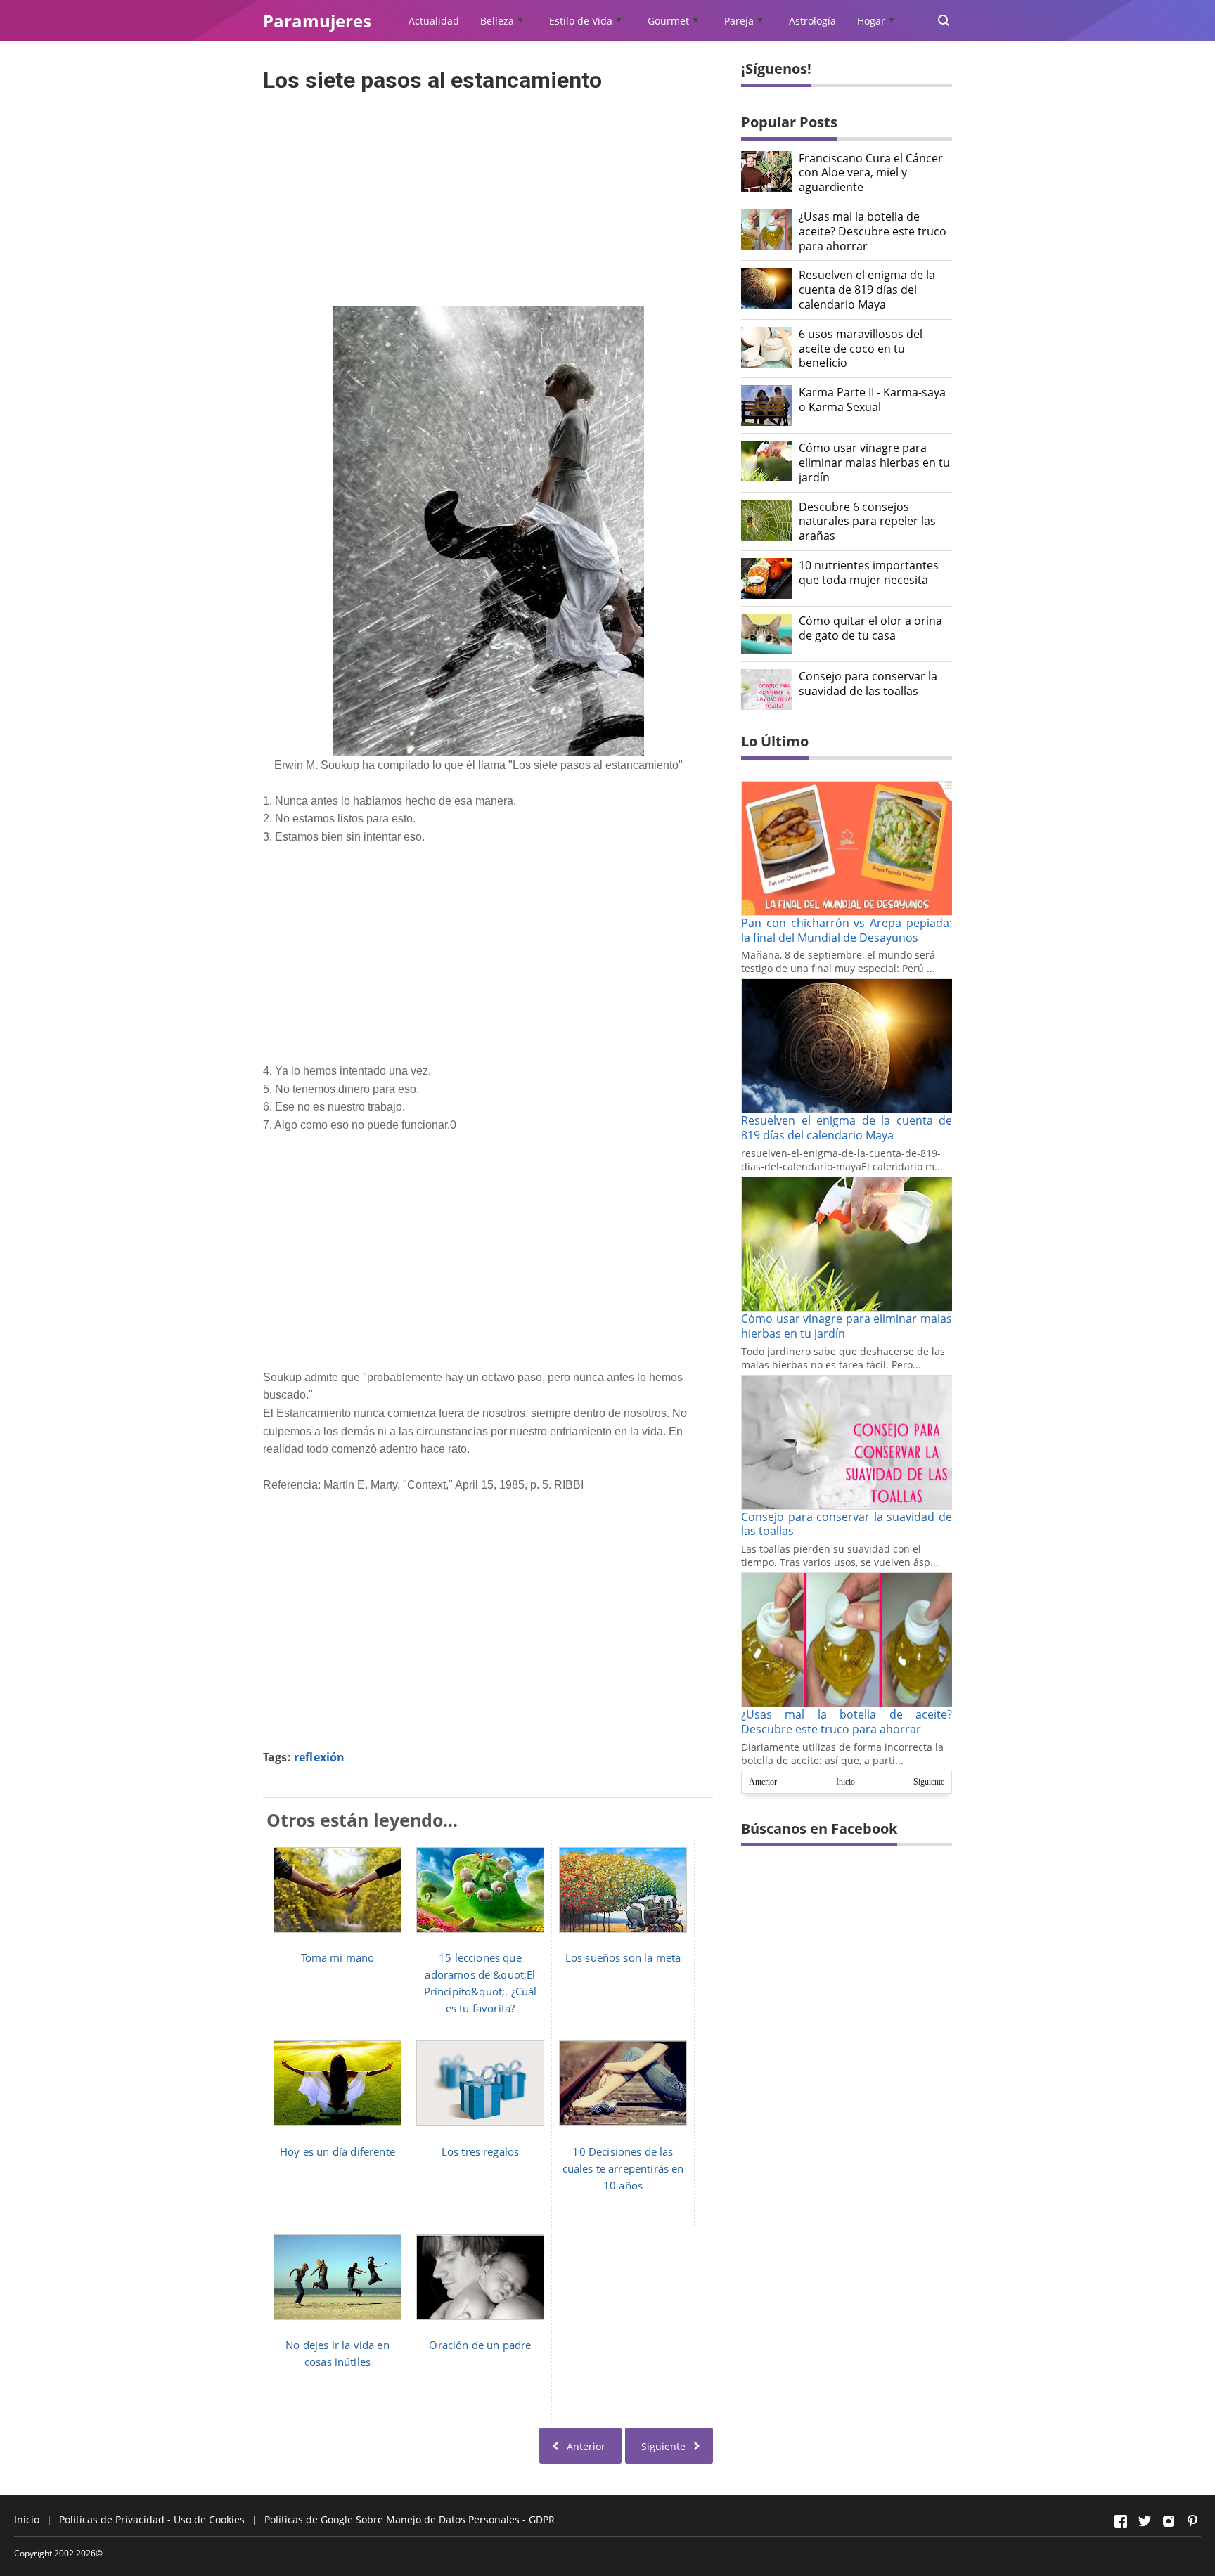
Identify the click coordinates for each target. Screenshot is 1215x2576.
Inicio (846, 1782)
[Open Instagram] (1169, 2521)
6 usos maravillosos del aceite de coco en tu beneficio (861, 349)
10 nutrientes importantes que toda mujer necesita (869, 573)
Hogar (871, 21)
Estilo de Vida (581, 21)
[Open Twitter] (1145, 2521)
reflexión (319, 1757)
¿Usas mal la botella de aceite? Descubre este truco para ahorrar (873, 231)
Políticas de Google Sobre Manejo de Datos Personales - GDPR (410, 2519)
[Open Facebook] (1121, 2521)
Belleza (497, 21)
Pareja (739, 21)
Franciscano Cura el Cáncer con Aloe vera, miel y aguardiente (871, 173)
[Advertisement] (488, 195)
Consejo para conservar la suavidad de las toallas (868, 684)
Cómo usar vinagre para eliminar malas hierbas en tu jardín (874, 462)
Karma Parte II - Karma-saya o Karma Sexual (872, 400)
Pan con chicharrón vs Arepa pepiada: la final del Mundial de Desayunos (847, 930)
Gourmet (668, 21)
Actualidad (434, 21)
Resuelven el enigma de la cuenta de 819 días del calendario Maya (867, 290)
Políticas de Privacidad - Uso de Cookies (152, 2519)
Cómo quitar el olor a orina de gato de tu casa (870, 628)
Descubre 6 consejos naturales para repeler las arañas (867, 522)
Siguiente (929, 1782)
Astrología (812, 21)
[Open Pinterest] (1192, 2521)
